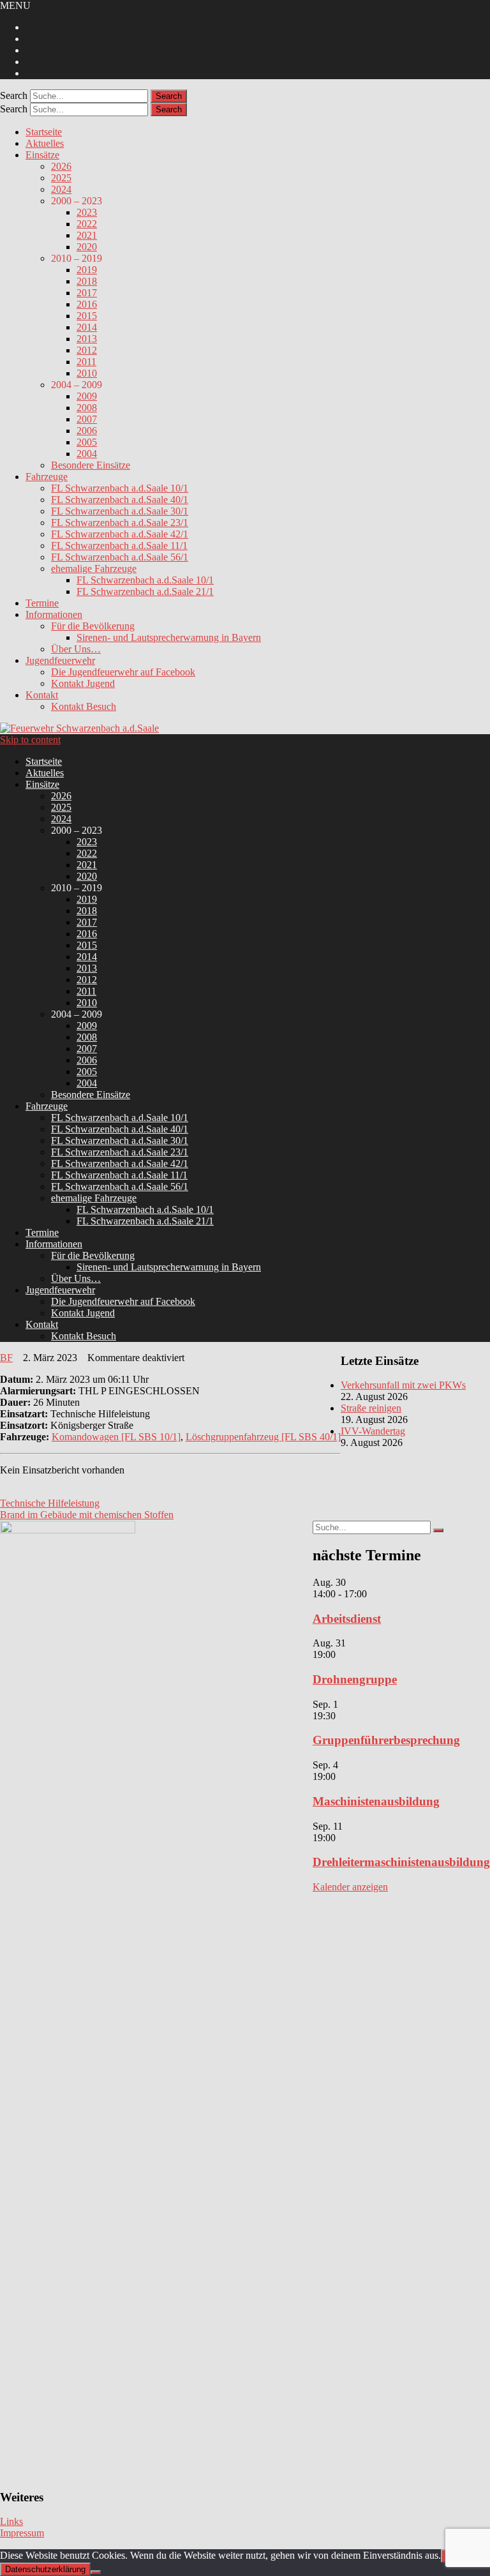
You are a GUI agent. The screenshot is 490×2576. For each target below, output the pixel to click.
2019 (87, 270)
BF (6, 1358)
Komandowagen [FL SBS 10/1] (116, 1437)
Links (11, 2521)
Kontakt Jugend (83, 683)
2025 (61, 178)
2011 (86, 362)
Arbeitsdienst (347, 1619)
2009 (87, 396)
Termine (42, 603)
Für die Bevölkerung (93, 626)
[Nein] (96, 2572)
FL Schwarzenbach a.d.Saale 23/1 (120, 523)
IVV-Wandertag (373, 1431)
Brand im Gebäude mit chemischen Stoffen (87, 1515)
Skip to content (30, 740)
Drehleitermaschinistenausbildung (401, 1862)
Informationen (54, 614)
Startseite (44, 132)
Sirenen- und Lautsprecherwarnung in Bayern (169, 637)
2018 (87, 281)
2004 (87, 454)
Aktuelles (45, 143)
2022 (87, 224)
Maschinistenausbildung (376, 1801)
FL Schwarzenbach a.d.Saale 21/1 (145, 591)
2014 (87, 327)
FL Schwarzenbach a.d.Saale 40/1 (120, 500)
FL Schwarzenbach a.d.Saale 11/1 (119, 546)
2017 (87, 293)
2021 (87, 235)
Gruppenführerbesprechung (386, 1740)
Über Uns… (76, 649)
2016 (87, 304)
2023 (87, 212)
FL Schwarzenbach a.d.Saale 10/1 (120, 488)
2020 (87, 247)
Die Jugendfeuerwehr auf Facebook (123, 672)
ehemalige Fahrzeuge (94, 569)
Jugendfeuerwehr (60, 660)
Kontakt (42, 695)
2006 (87, 431)
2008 (87, 408)
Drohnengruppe (355, 1679)
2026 (61, 166)
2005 (87, 442)
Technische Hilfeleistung (50, 1503)
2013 (87, 339)
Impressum (22, 2533)
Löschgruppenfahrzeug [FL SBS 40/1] (263, 1437)
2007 (87, 419)
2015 (87, 316)
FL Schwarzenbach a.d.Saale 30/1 (120, 511)
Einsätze (42, 155)
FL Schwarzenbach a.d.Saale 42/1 (120, 534)
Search (14, 95)
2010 (87, 373)
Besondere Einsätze (91, 465)
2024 (61, 189)
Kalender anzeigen (350, 1887)
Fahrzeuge (47, 477)
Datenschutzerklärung (45, 2569)
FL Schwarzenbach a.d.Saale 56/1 (120, 557)
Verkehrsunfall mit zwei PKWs (403, 1385)
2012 (87, 350)
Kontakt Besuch (84, 706)
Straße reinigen (371, 1408)
